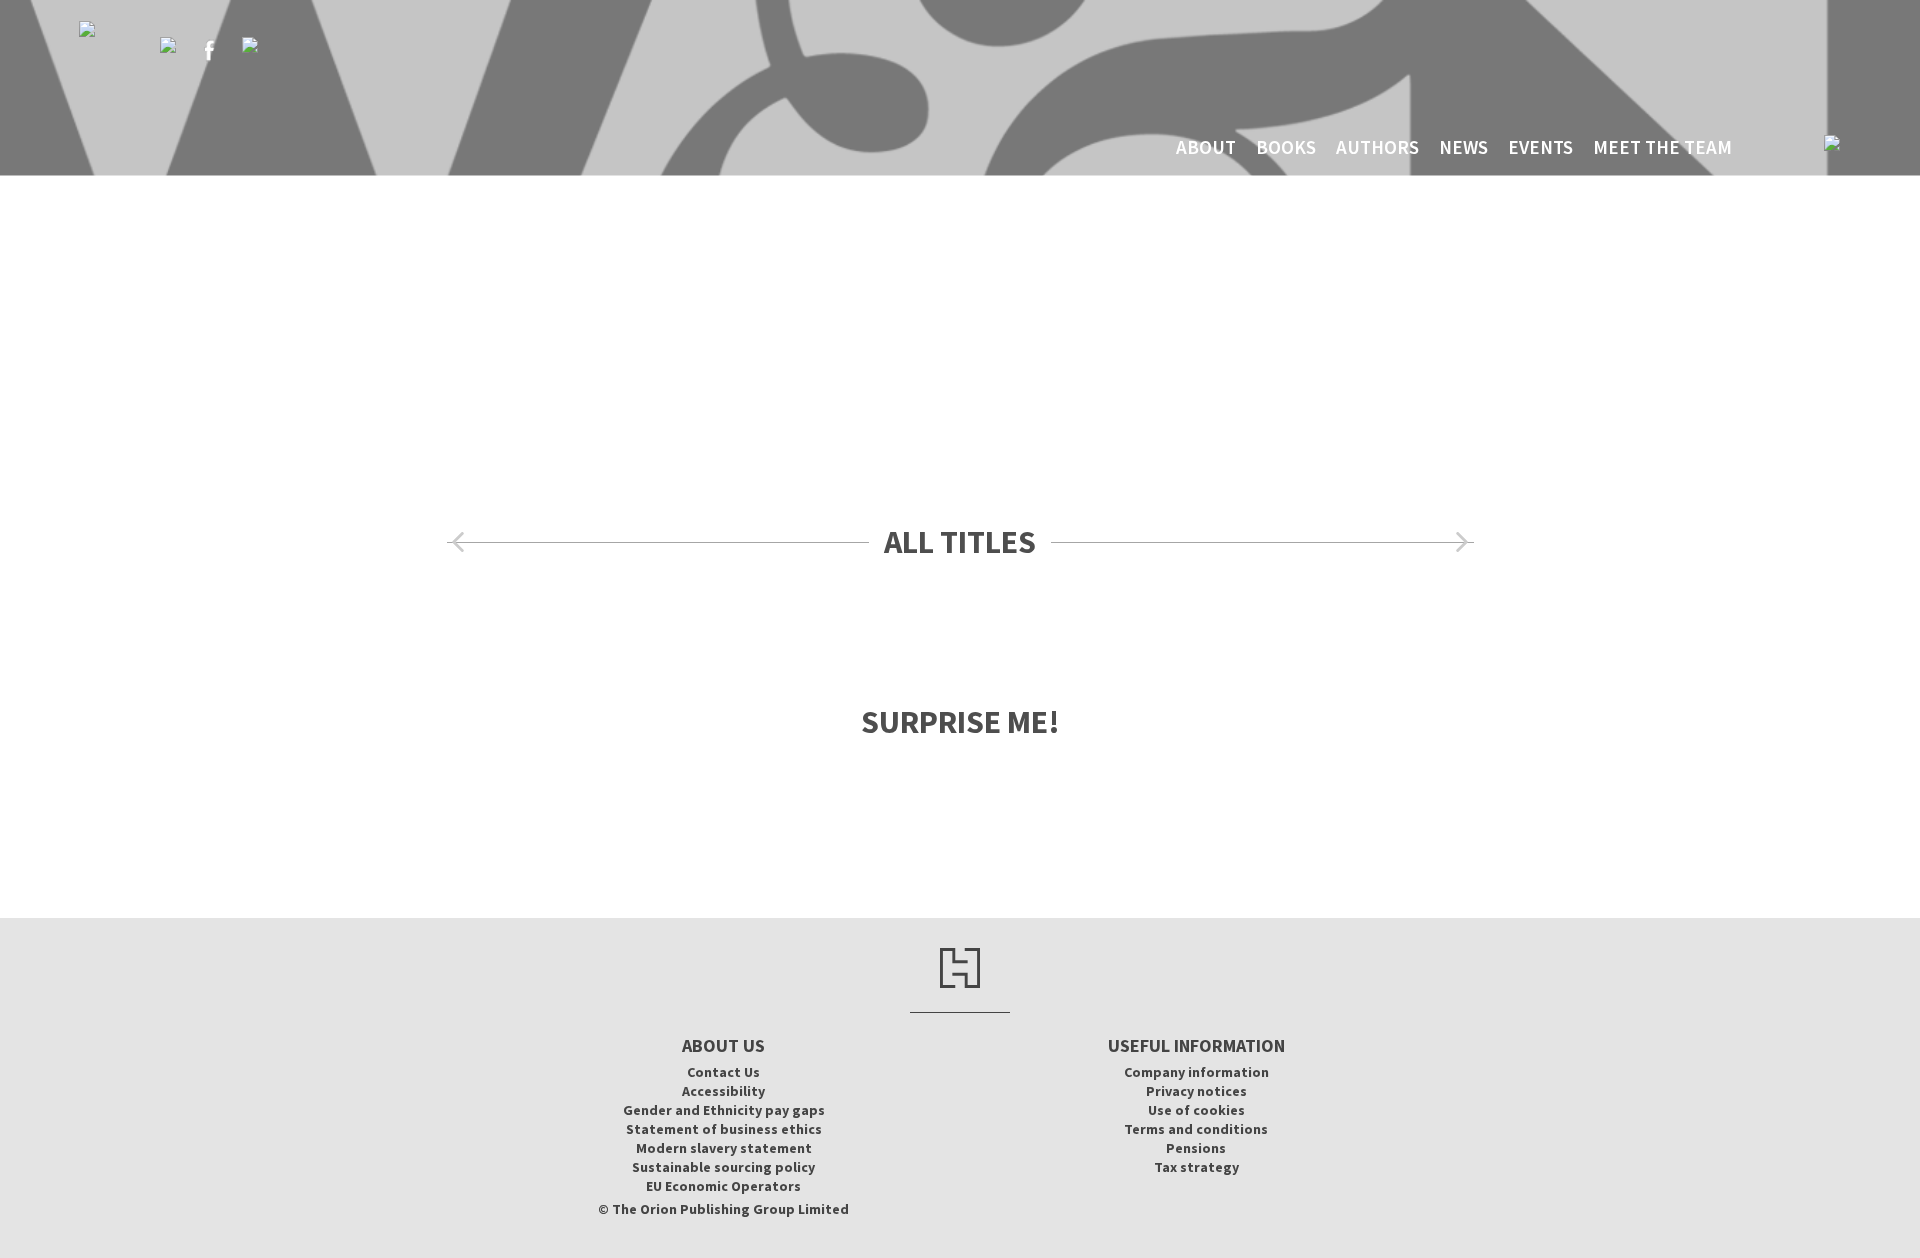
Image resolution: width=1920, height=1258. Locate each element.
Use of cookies (1196, 1110)
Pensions (1196, 1148)
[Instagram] (250, 45)
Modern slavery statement (724, 1148)
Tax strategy (1196, 1167)
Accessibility (723, 1091)
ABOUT (1206, 147)
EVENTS (1540, 147)
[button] (458, 542)
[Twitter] (168, 45)
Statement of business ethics (724, 1129)
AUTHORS (1377, 147)
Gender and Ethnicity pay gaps (724, 1110)
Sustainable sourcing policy (723, 1167)
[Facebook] (209, 50)
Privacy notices (1196, 1091)
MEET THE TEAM (1662, 147)
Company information (1196, 1072)
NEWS (1463, 147)
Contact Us (723, 1072)
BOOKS (1286, 147)
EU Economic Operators (723, 1186)
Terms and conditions (1196, 1129)
